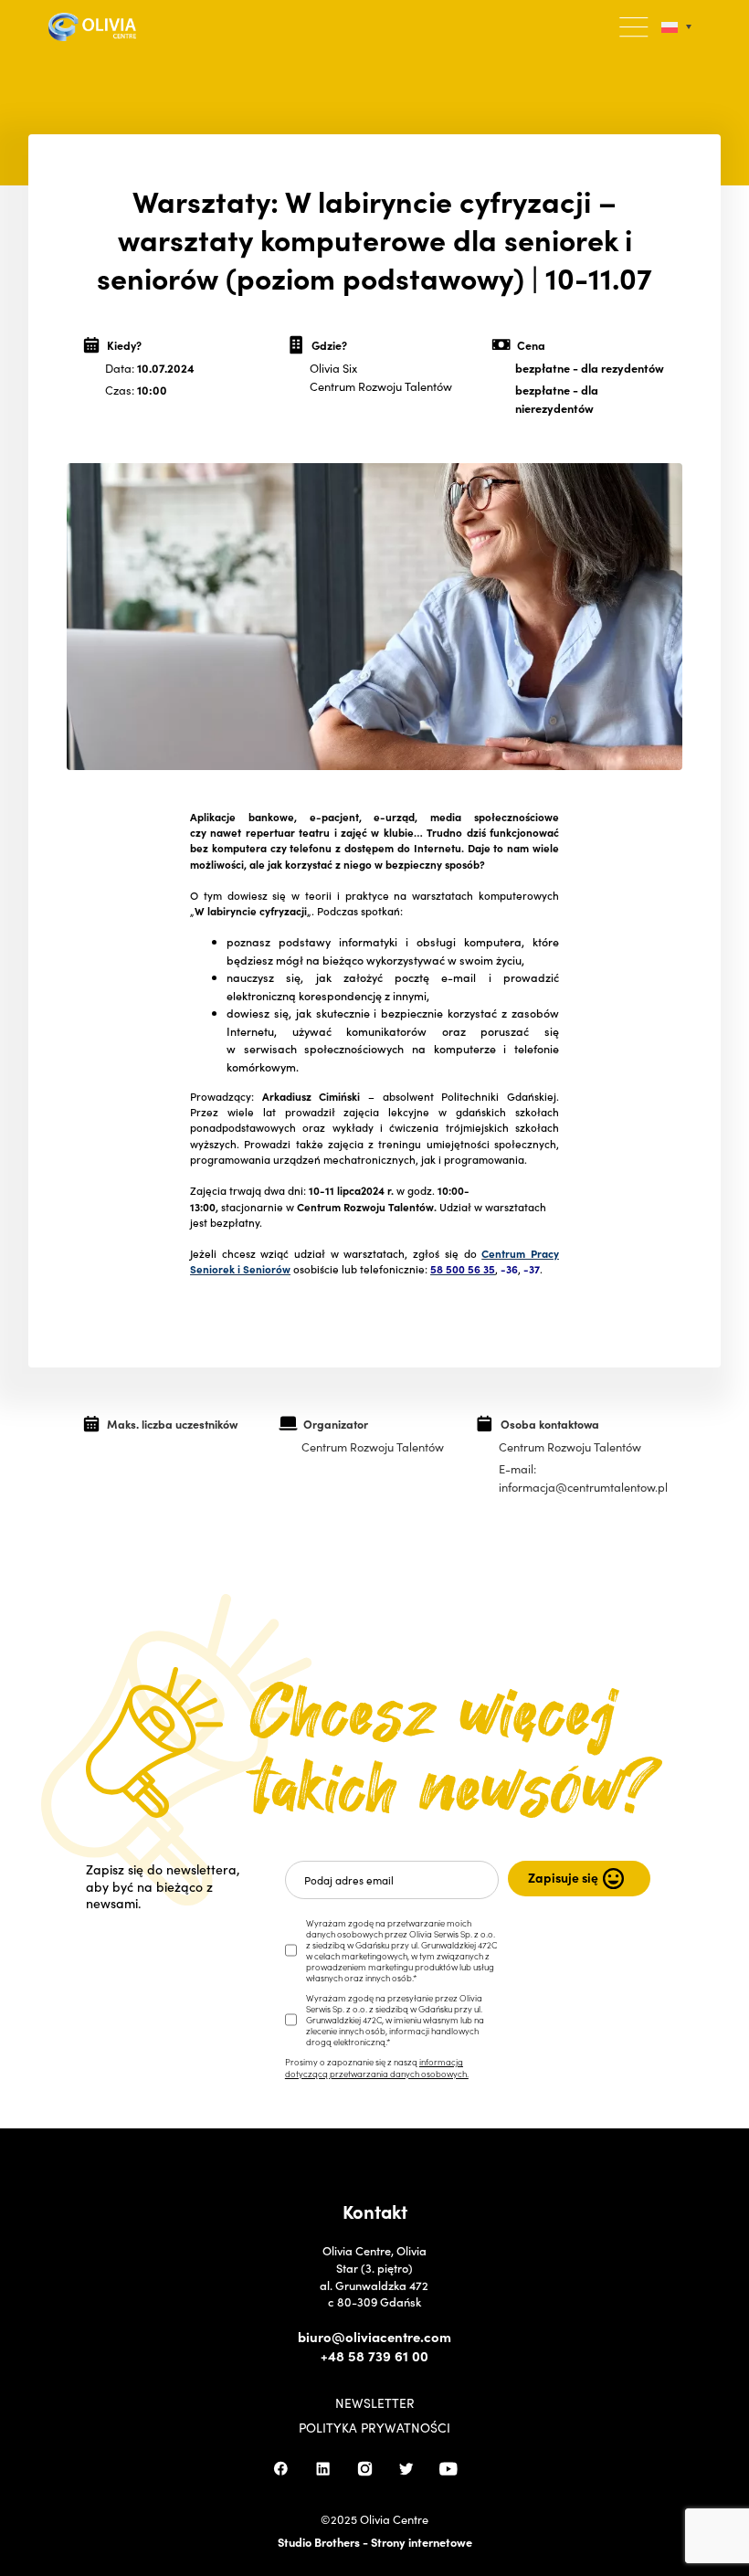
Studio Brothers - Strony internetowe (375, 2541)
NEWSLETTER (375, 2403)
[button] (634, 27)
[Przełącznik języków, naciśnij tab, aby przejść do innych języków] (676, 27)
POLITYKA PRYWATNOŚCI (374, 2428)
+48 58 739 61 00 (374, 2356)
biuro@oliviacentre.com (374, 2337)
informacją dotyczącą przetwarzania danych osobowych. (377, 2067)
